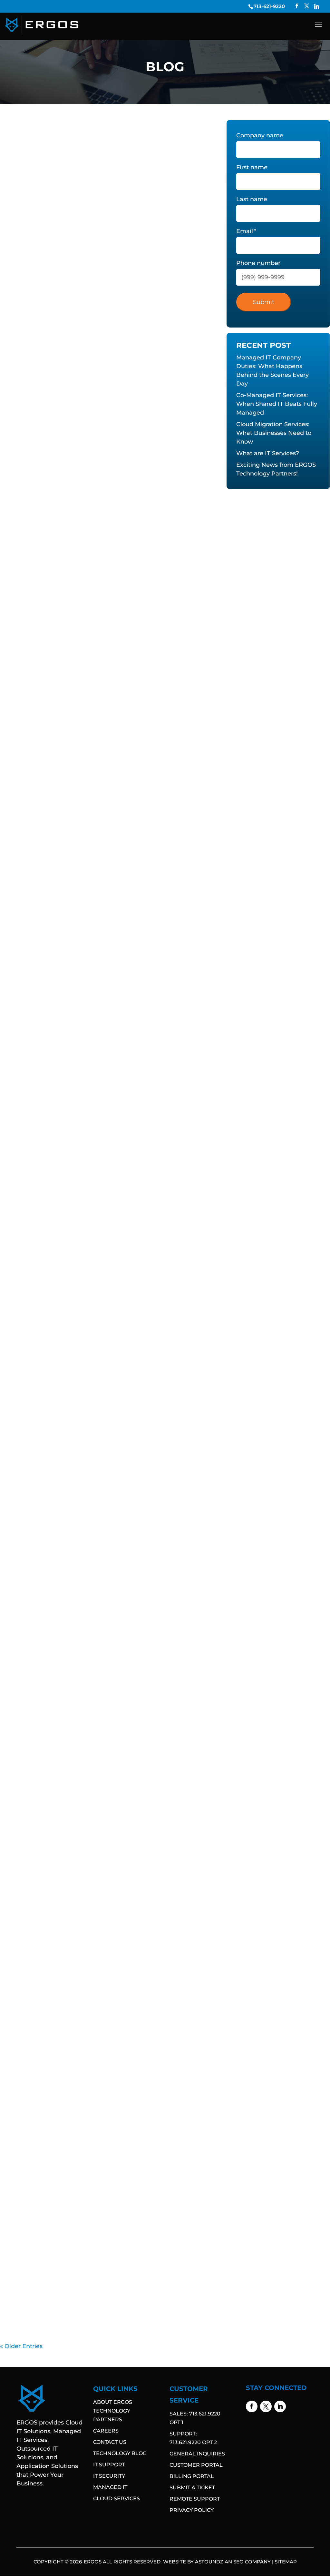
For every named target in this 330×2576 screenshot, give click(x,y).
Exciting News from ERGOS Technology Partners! (90, 1155)
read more (24, 320)
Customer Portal (196, 2465)
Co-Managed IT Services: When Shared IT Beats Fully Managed (277, 404)
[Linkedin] (317, 6)
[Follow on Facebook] (252, 2406)
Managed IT (110, 2487)
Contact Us (110, 2442)
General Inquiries (197, 2454)
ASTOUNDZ (209, 2562)
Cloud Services (116, 2498)
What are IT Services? (43, 938)
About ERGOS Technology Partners (113, 2411)
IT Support (109, 2465)
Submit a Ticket (192, 2488)
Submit (264, 302)
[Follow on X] (266, 2406)
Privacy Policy (192, 2510)
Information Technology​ (34, 288)
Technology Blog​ (120, 2453)
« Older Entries (21, 2346)
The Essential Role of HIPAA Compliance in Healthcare (98, 2274)
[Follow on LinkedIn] (280, 2406)
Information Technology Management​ (109, 288)
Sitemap (286, 2562)
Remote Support (195, 2499)
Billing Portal (192, 2476)
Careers (106, 2431)
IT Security (109, 2476)
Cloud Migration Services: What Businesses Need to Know (105, 720)
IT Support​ (168, 288)
